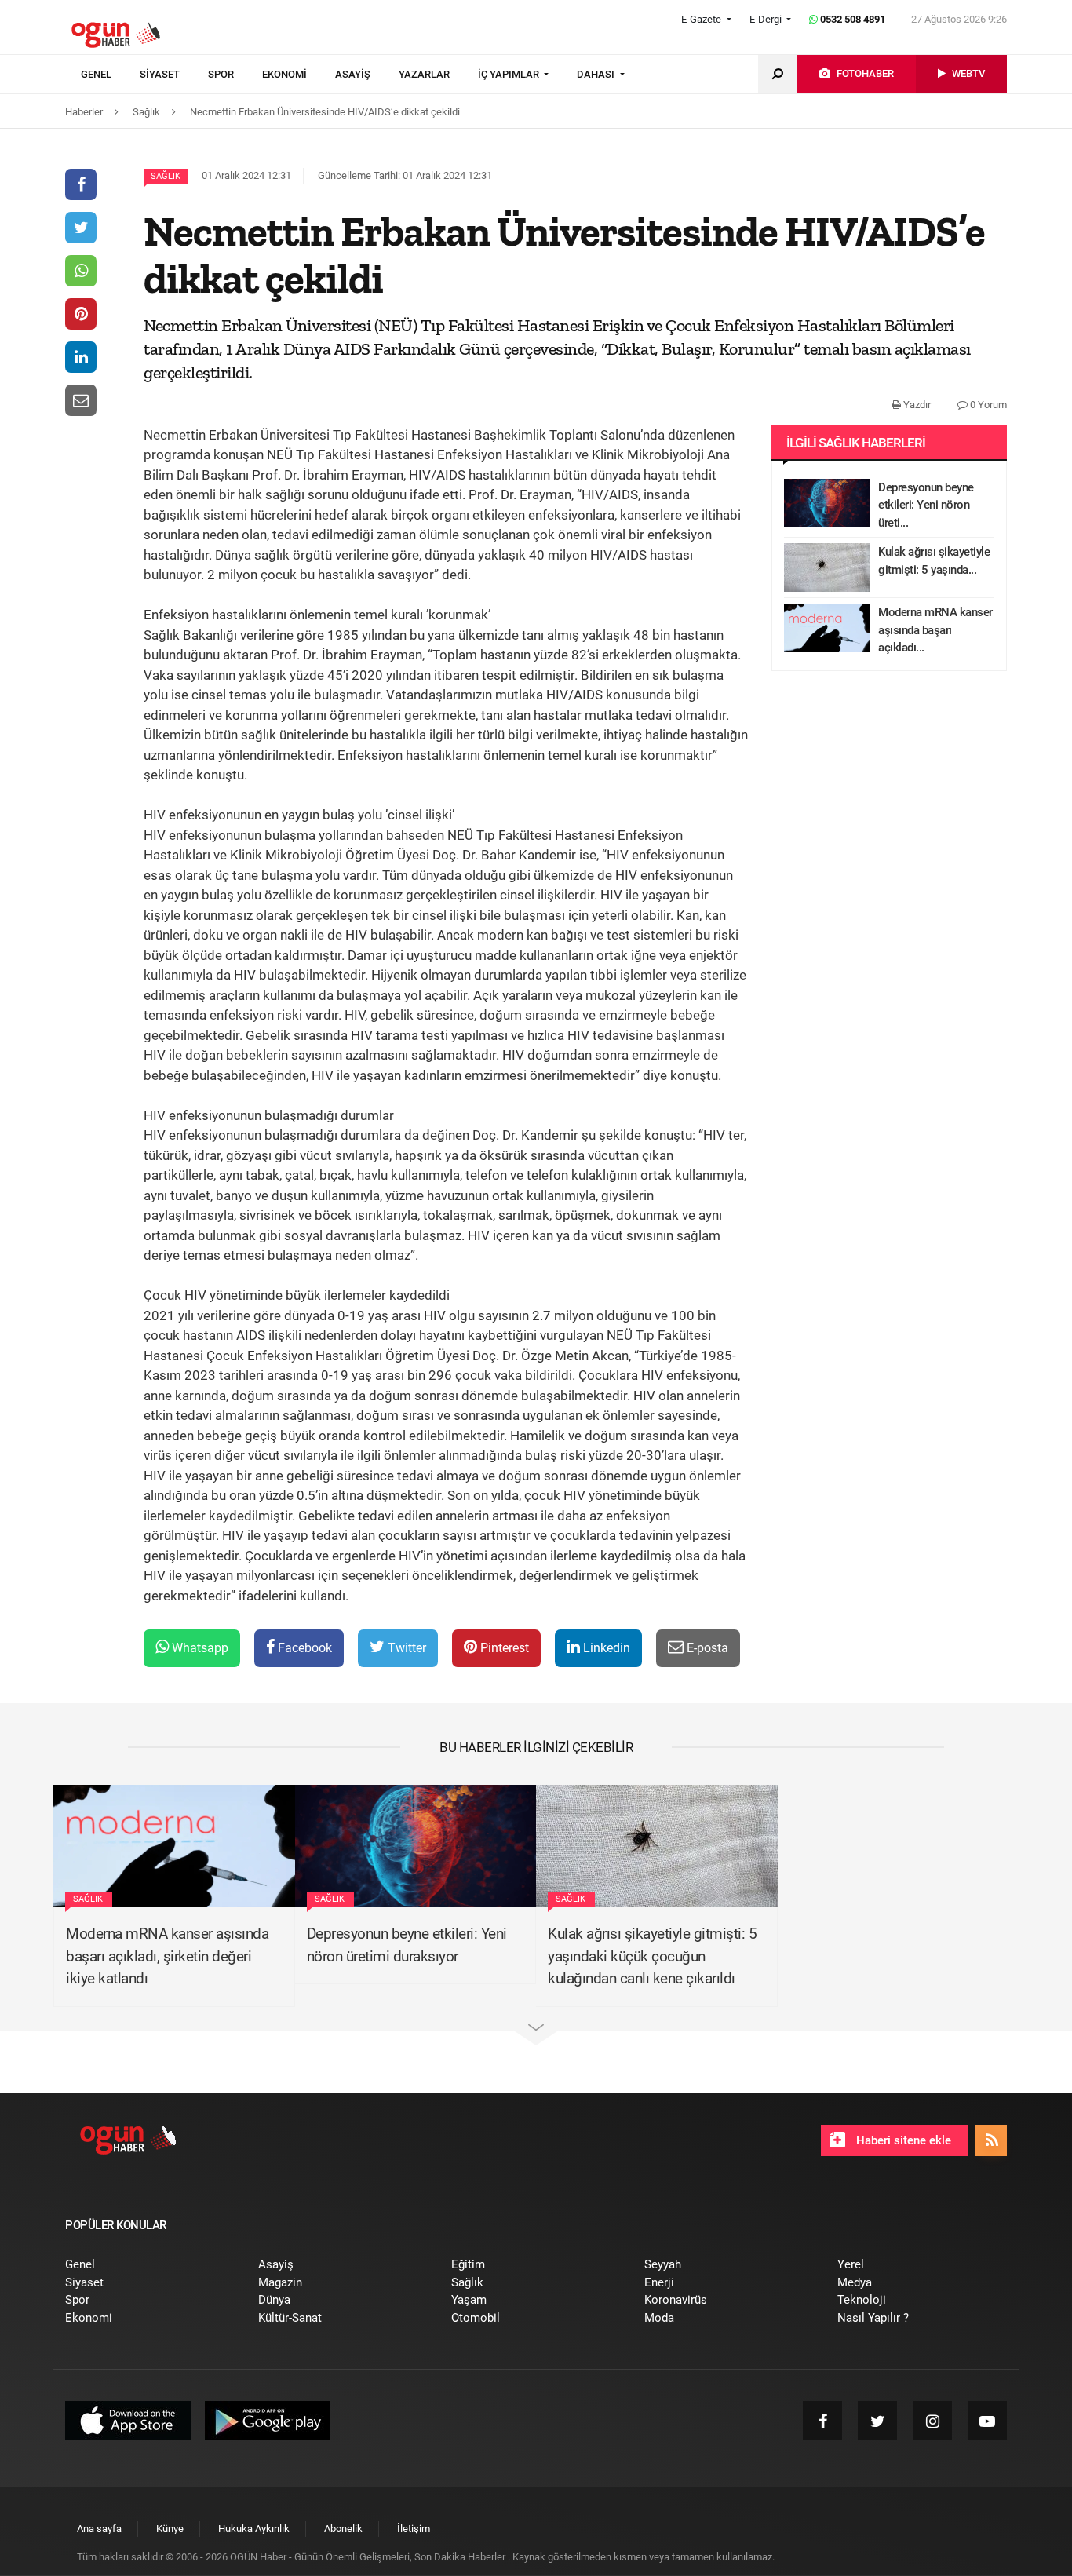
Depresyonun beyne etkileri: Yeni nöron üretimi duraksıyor (407, 1945)
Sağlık (166, 176)
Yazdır (916, 405)
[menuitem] (110, 75)
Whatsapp (199, 1648)
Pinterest (503, 1648)
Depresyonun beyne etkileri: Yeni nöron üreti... (926, 505)
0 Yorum (987, 405)
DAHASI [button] (597, 74)
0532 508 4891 (851, 19)
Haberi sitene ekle (902, 2140)
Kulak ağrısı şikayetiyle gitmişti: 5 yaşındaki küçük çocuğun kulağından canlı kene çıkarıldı (652, 1956)
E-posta (706, 1648)
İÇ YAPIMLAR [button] (510, 74)
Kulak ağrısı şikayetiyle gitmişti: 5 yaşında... (934, 561)
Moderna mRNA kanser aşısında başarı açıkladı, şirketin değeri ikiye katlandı (167, 1956)
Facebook (303, 1648)
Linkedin (605, 1648)
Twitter (405, 1648)
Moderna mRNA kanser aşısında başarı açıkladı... (935, 630)
